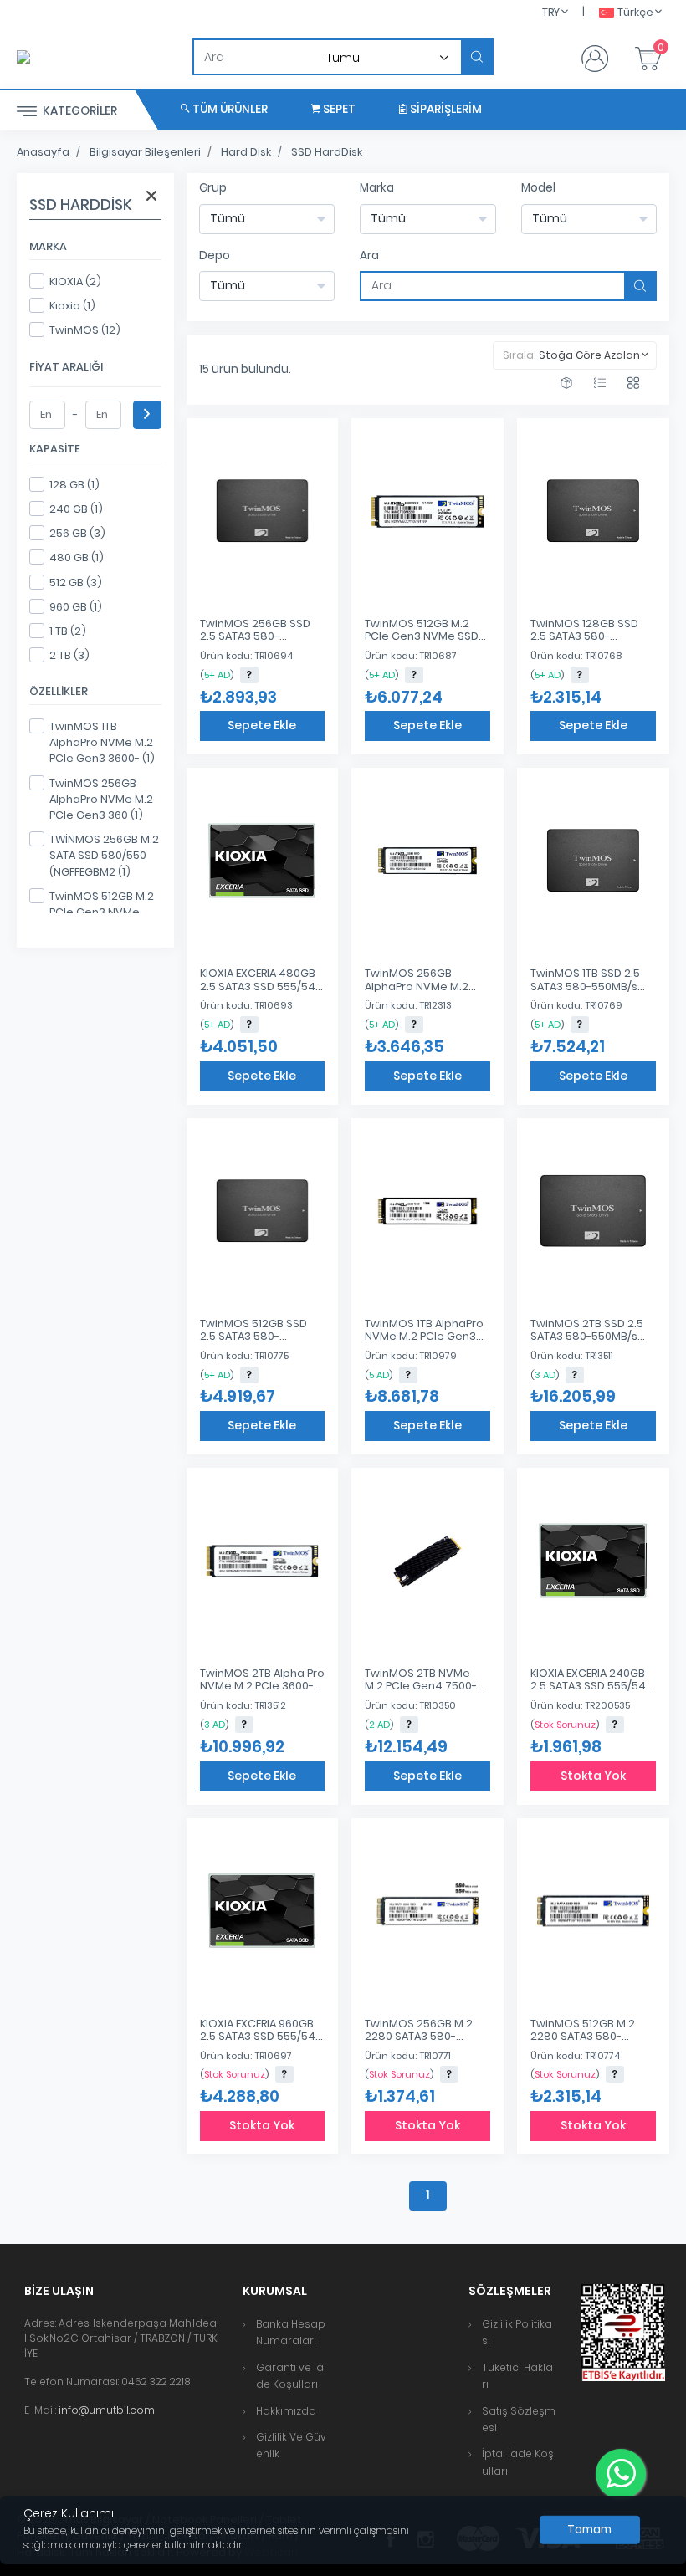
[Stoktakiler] (566, 383)
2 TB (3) (69, 655)
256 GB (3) (77, 533)
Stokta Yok (593, 1776)
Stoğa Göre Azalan (589, 355)
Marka (377, 188)
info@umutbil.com (107, 2410)
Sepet (338, 109)
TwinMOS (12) (85, 330)
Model (538, 188)
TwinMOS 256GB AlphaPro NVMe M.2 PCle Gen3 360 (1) (101, 799)
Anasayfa (43, 152)
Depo (215, 256)
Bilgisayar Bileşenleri (145, 152)
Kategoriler (79, 111)
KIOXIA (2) (75, 281)
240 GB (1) (76, 509)
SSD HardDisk (327, 152)
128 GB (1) (74, 485)
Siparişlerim (445, 109)
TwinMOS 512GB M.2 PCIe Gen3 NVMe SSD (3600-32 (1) (102, 912)
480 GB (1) (77, 557)
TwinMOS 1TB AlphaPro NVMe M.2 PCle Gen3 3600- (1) (102, 742)
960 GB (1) (76, 607)
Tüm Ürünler (229, 109)
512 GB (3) (76, 583)
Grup (213, 188)
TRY (551, 12)
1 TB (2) (68, 631)
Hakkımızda (286, 2411)
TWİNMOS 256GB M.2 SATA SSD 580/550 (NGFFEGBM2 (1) (104, 855)
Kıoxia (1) (72, 306)
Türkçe (635, 12)
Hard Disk (246, 152)
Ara (369, 256)
